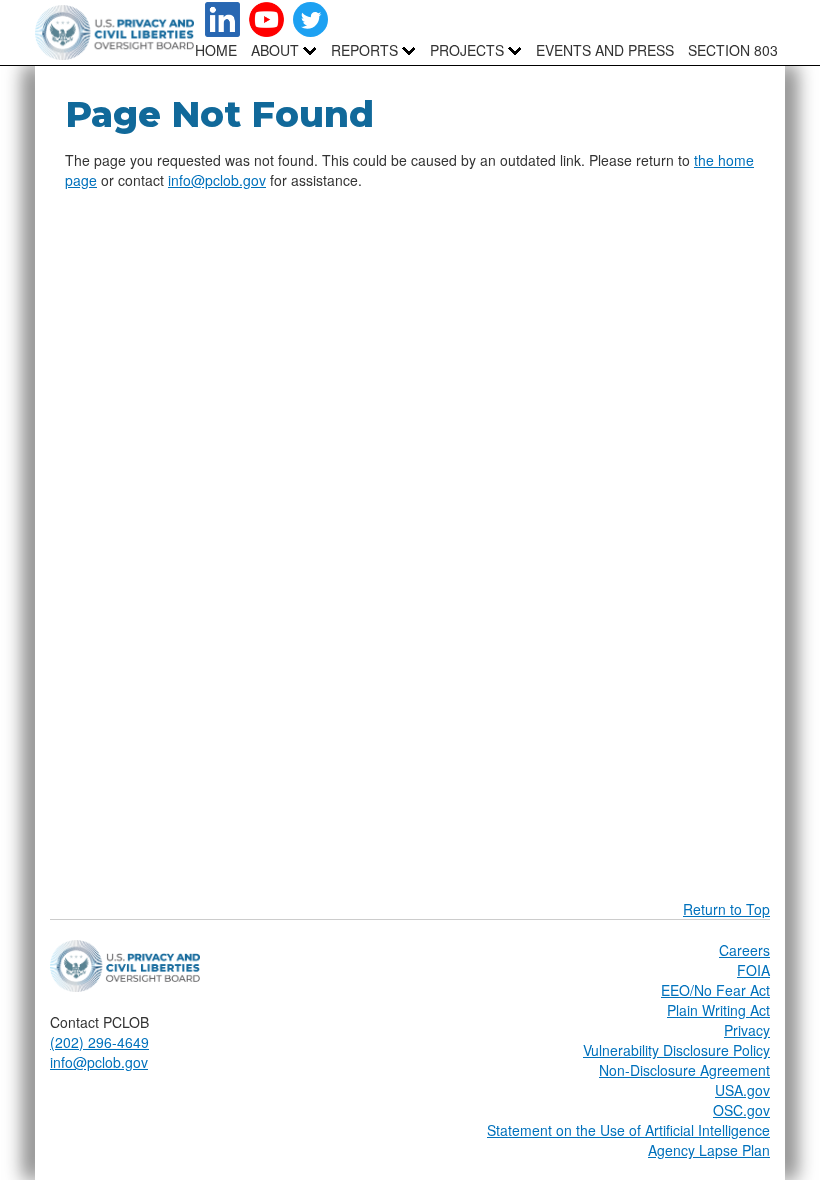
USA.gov (742, 1090)
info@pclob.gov (217, 180)
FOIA (753, 970)
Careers (744, 950)
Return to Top (726, 909)
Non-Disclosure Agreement (684, 1070)
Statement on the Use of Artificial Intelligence (628, 1130)
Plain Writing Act (718, 1010)
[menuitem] (275, 50)
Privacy (747, 1030)
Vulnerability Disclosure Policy (676, 1050)
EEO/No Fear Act (715, 990)
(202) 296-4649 (99, 1042)
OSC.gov (741, 1110)
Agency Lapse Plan (709, 1150)
